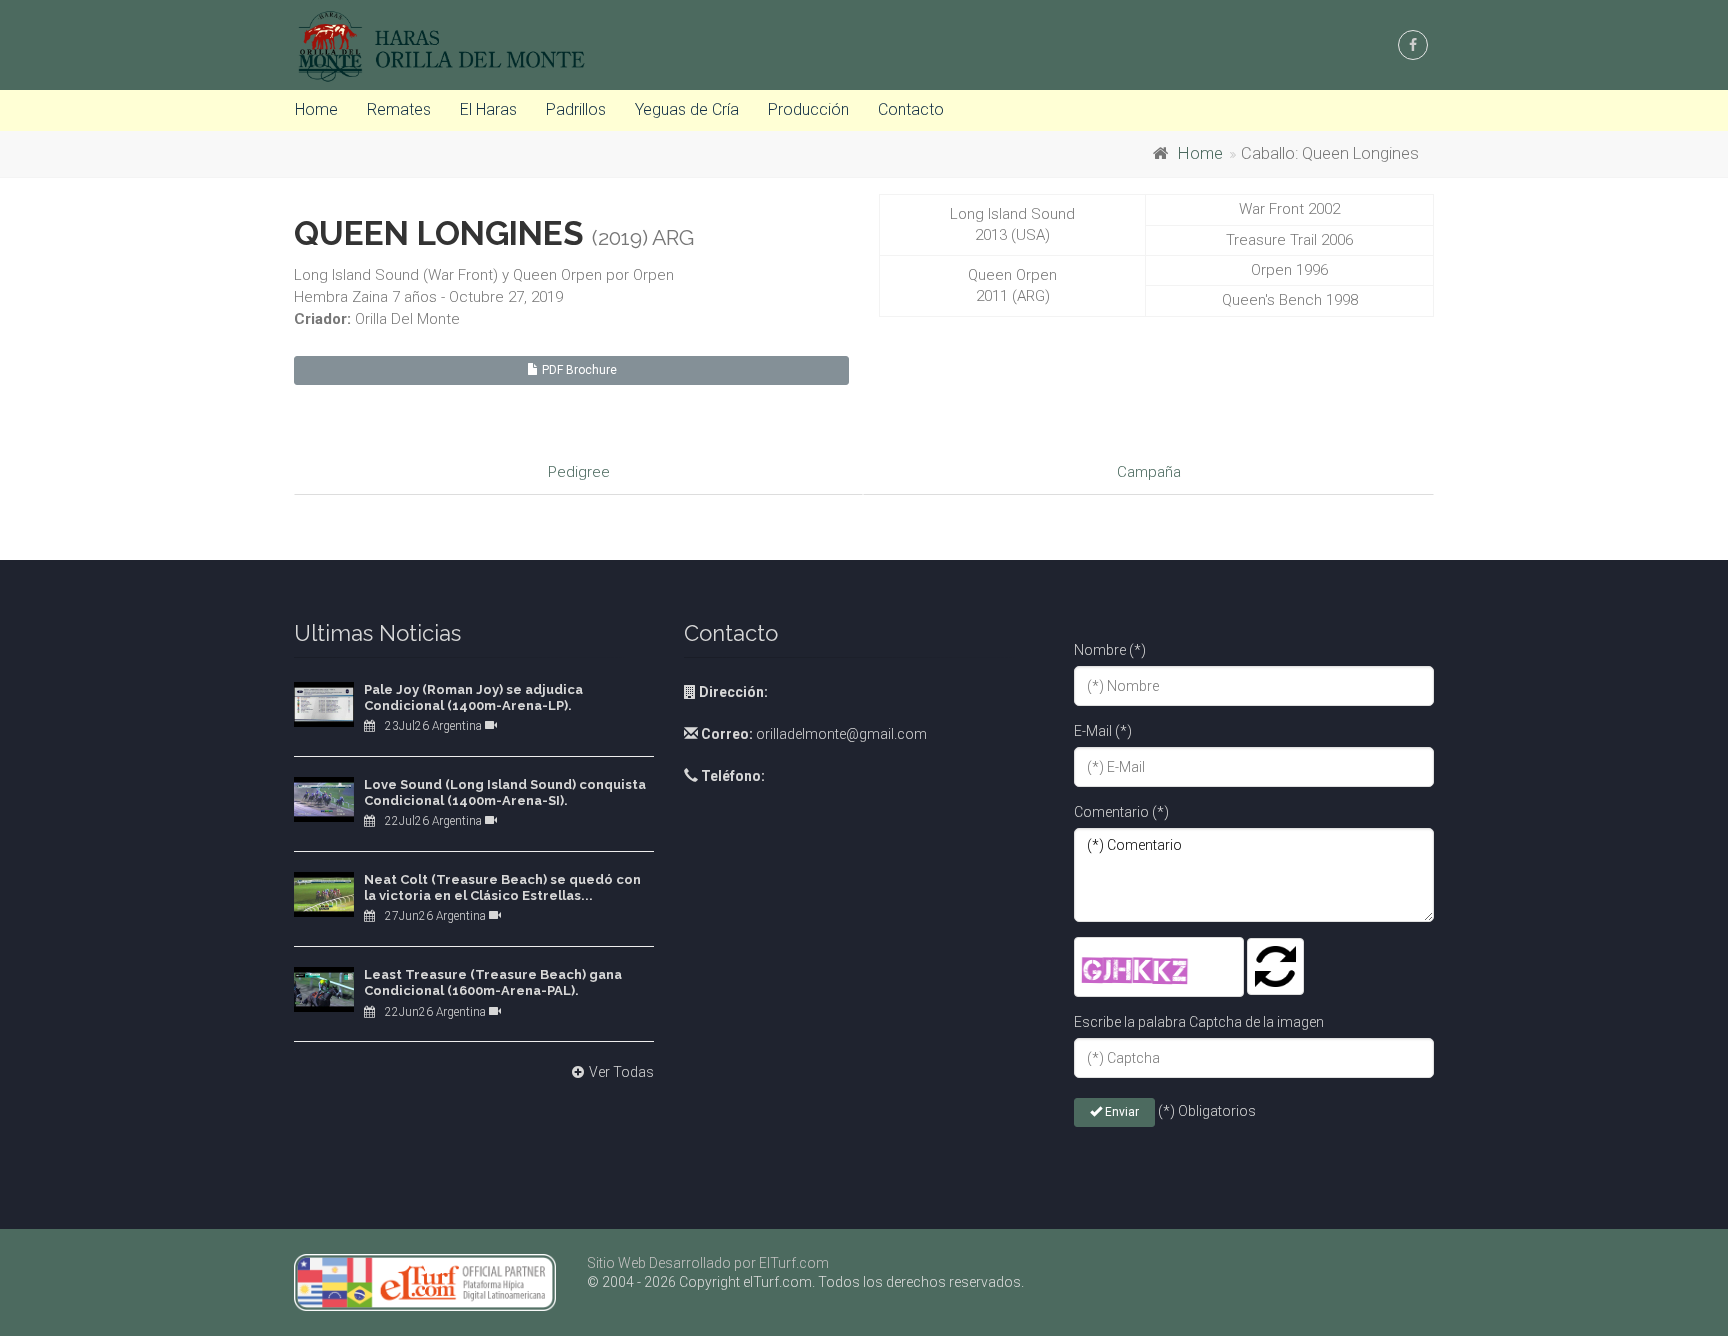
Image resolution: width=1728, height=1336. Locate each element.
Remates (399, 109)
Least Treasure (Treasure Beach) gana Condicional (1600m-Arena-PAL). (493, 982)
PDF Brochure (578, 370)
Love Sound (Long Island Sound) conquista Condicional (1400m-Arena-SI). (505, 792)
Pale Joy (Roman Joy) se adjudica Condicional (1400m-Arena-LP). (473, 697)
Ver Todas (621, 1072)
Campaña (1149, 472)
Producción (808, 109)
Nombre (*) (1110, 650)
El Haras (488, 109)
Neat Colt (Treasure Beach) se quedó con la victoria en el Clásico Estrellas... (502, 887)
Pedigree (579, 472)
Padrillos (576, 109)
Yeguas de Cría (687, 109)
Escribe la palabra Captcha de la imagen (1199, 1022)
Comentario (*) (1121, 812)
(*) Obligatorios (1207, 1111)
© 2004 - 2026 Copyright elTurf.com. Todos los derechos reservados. (805, 1282)
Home (316, 109)
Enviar (1120, 1112)
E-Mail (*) (1103, 731)
